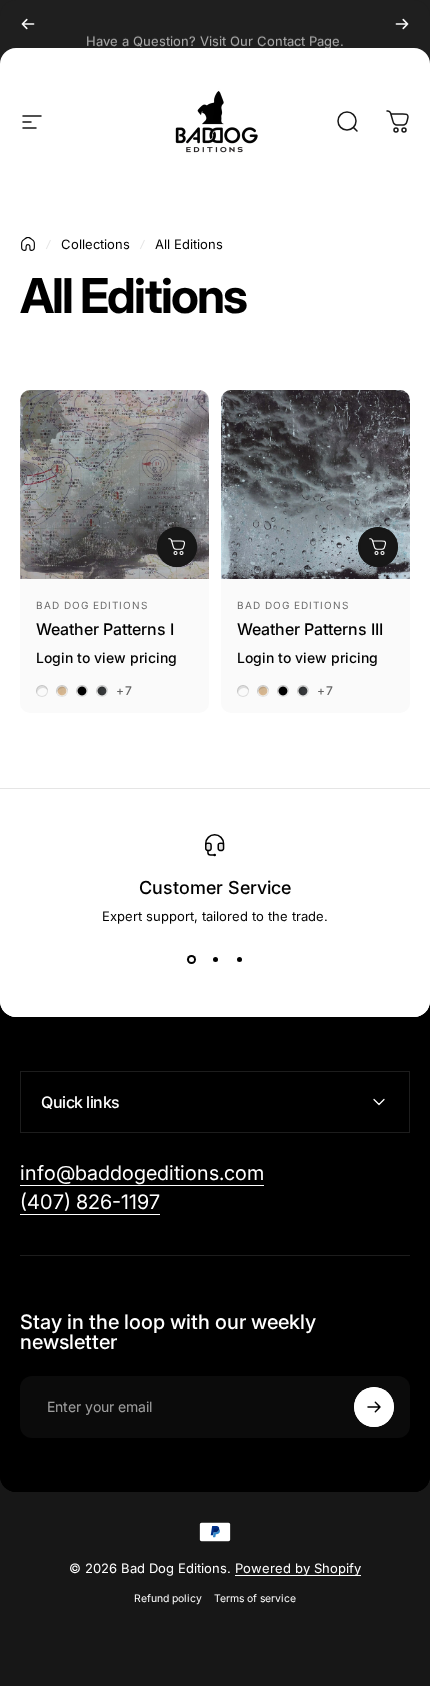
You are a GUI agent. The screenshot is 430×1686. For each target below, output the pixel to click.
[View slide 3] (239, 960)
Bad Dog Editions (92, 605)
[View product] (177, 547)
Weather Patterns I (105, 629)
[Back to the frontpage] (28, 244)
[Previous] (28, 24)
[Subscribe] (374, 1407)
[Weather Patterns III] (315, 484)
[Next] (402, 24)
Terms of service (255, 1598)
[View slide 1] (191, 960)
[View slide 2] (215, 960)
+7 (124, 691)
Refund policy (168, 1598)
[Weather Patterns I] (114, 484)
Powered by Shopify (298, 1568)
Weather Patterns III (310, 629)
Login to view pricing (106, 657)
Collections (95, 244)
